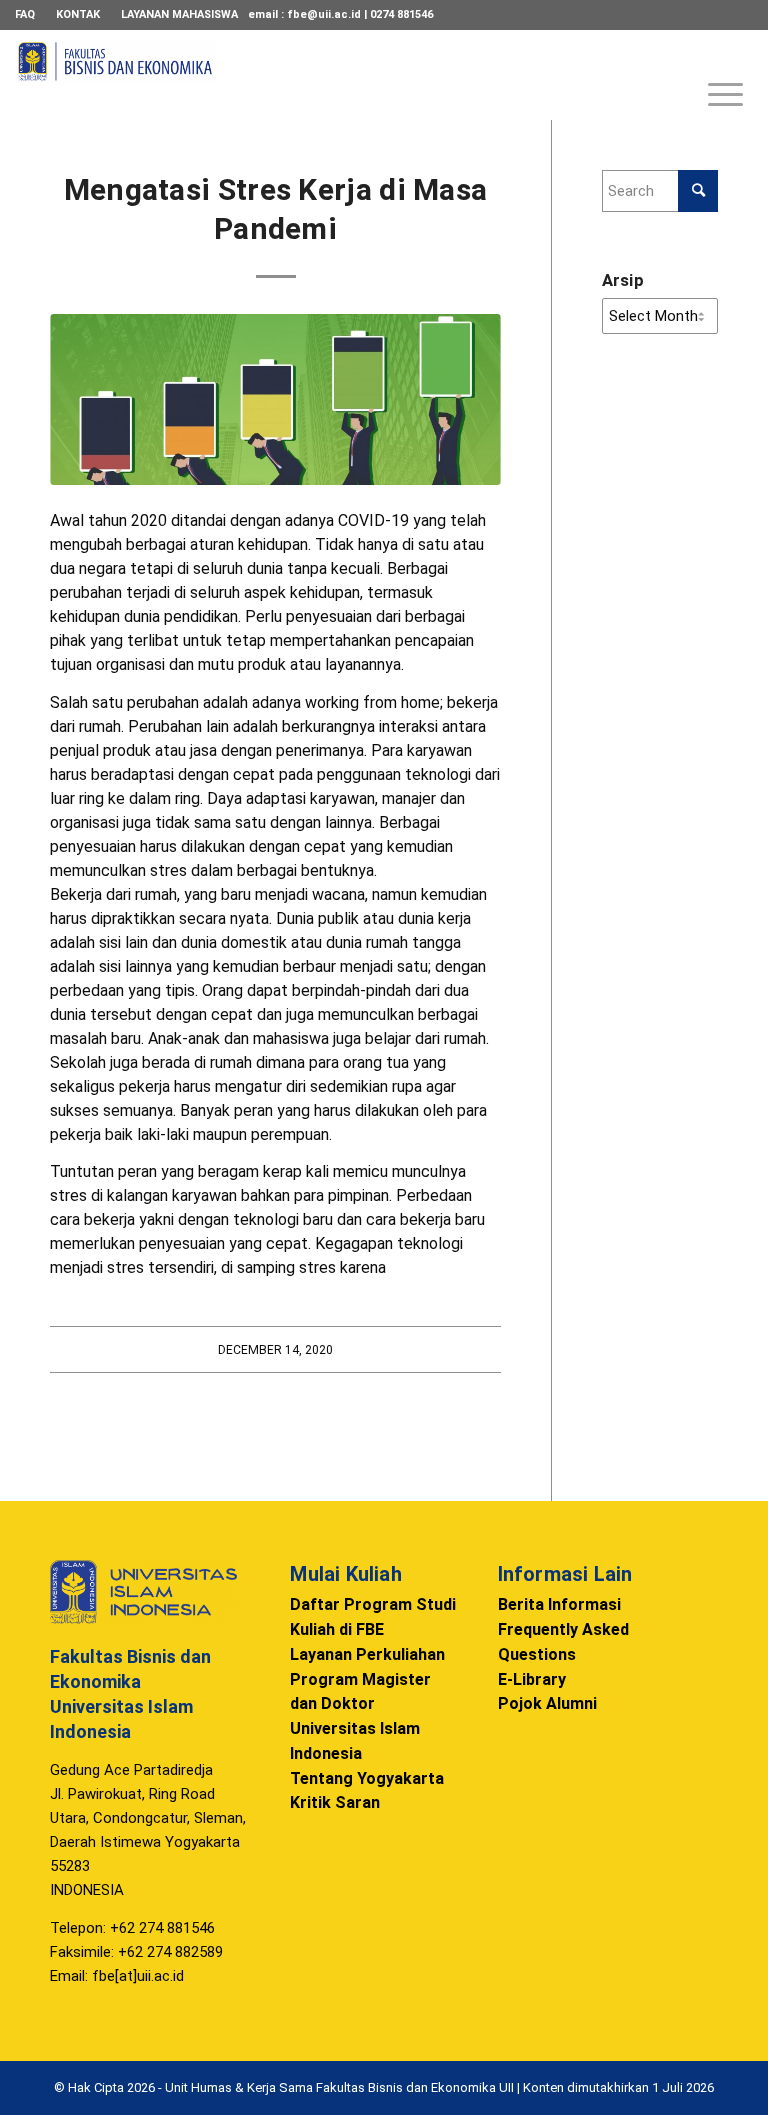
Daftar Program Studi (373, 1604)
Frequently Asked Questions (563, 1642)
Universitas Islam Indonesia (355, 1741)
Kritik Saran (335, 1802)
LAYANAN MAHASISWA (179, 14)
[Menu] (715, 75)
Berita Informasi (559, 1604)
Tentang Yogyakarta (367, 1778)
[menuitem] (30, 15)
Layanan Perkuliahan (367, 1654)
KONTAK (78, 14)
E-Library (532, 1679)
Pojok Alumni (547, 1703)
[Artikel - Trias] (275, 399)
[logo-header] (115, 85)
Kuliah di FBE (337, 1629)
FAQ (25, 14)
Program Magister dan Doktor (360, 1692)
